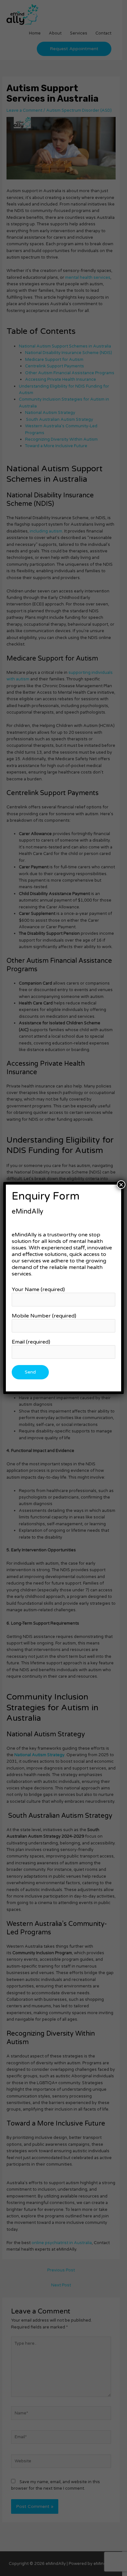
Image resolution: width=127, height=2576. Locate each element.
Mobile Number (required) (44, 1316)
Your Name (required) (38, 1289)
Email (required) (31, 1342)
